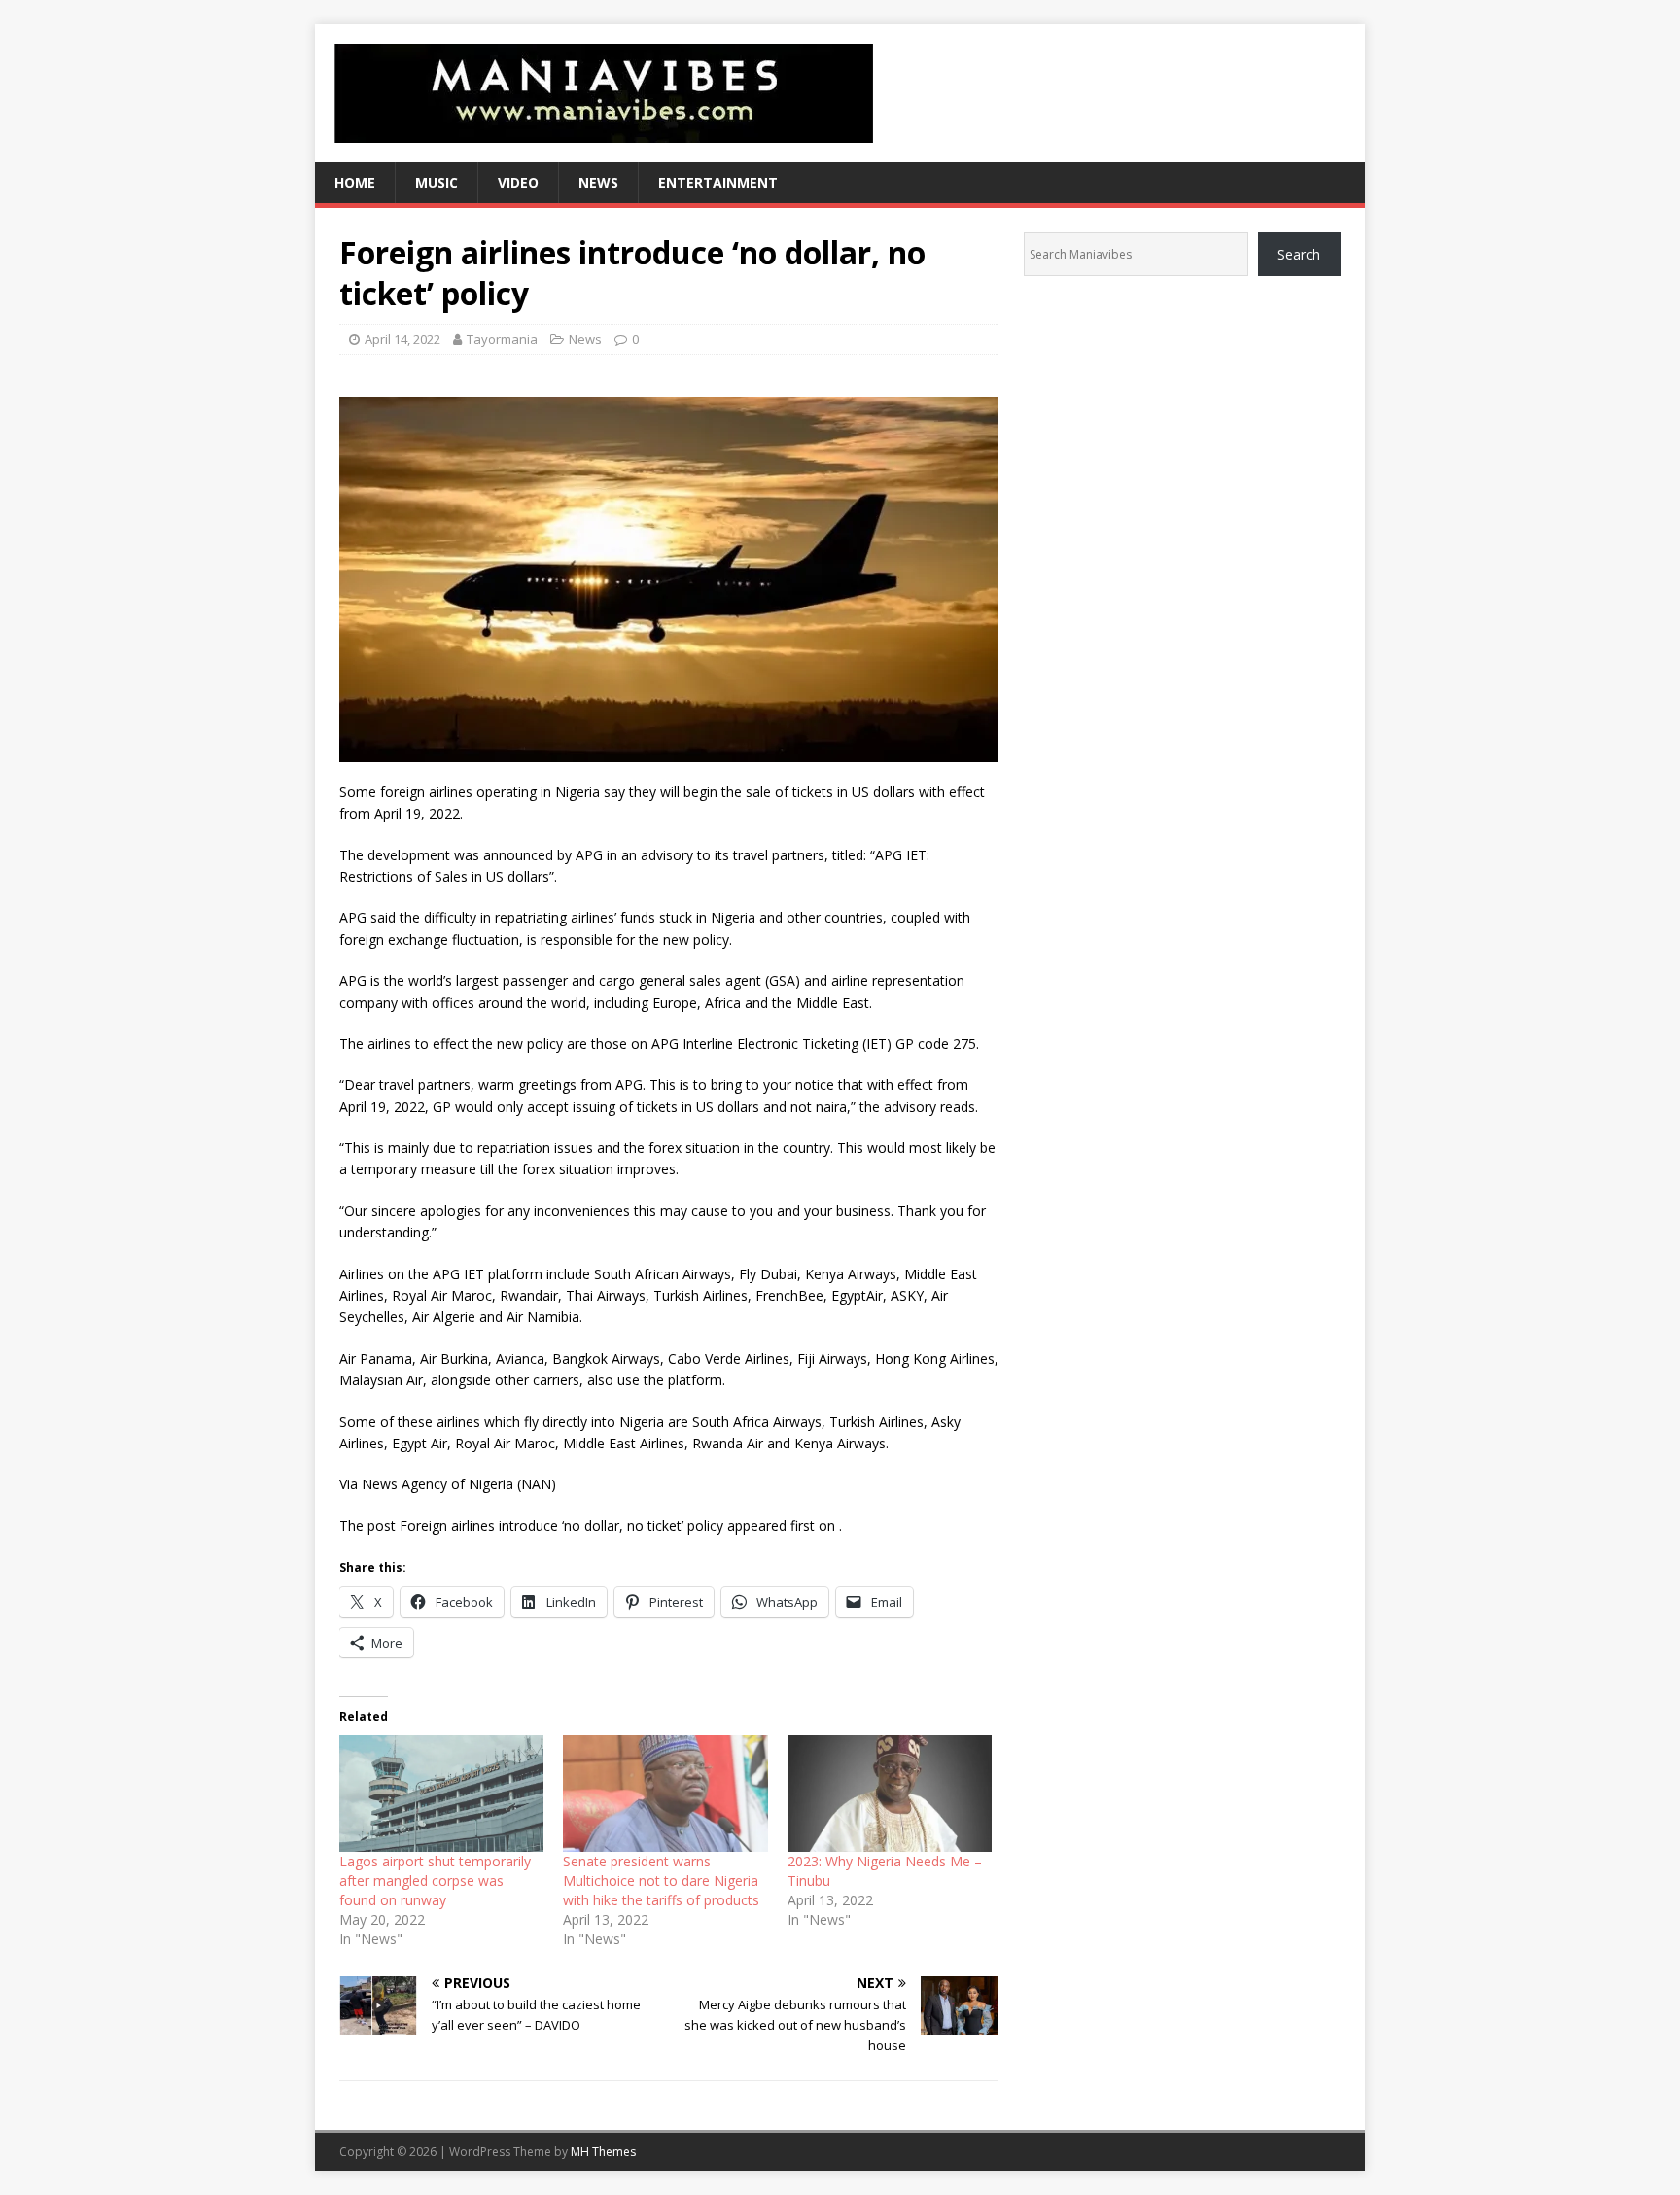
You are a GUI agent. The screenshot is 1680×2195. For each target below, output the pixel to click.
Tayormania (502, 339)
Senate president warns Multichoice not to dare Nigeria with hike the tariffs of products (661, 1881)
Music (437, 182)
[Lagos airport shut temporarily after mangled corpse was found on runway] (441, 1794)
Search (1299, 254)
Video (518, 182)
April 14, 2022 (402, 339)
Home (355, 182)
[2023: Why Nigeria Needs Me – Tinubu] (890, 1794)
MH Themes (603, 2152)
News (598, 182)
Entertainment (718, 182)
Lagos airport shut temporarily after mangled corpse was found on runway (435, 1881)
